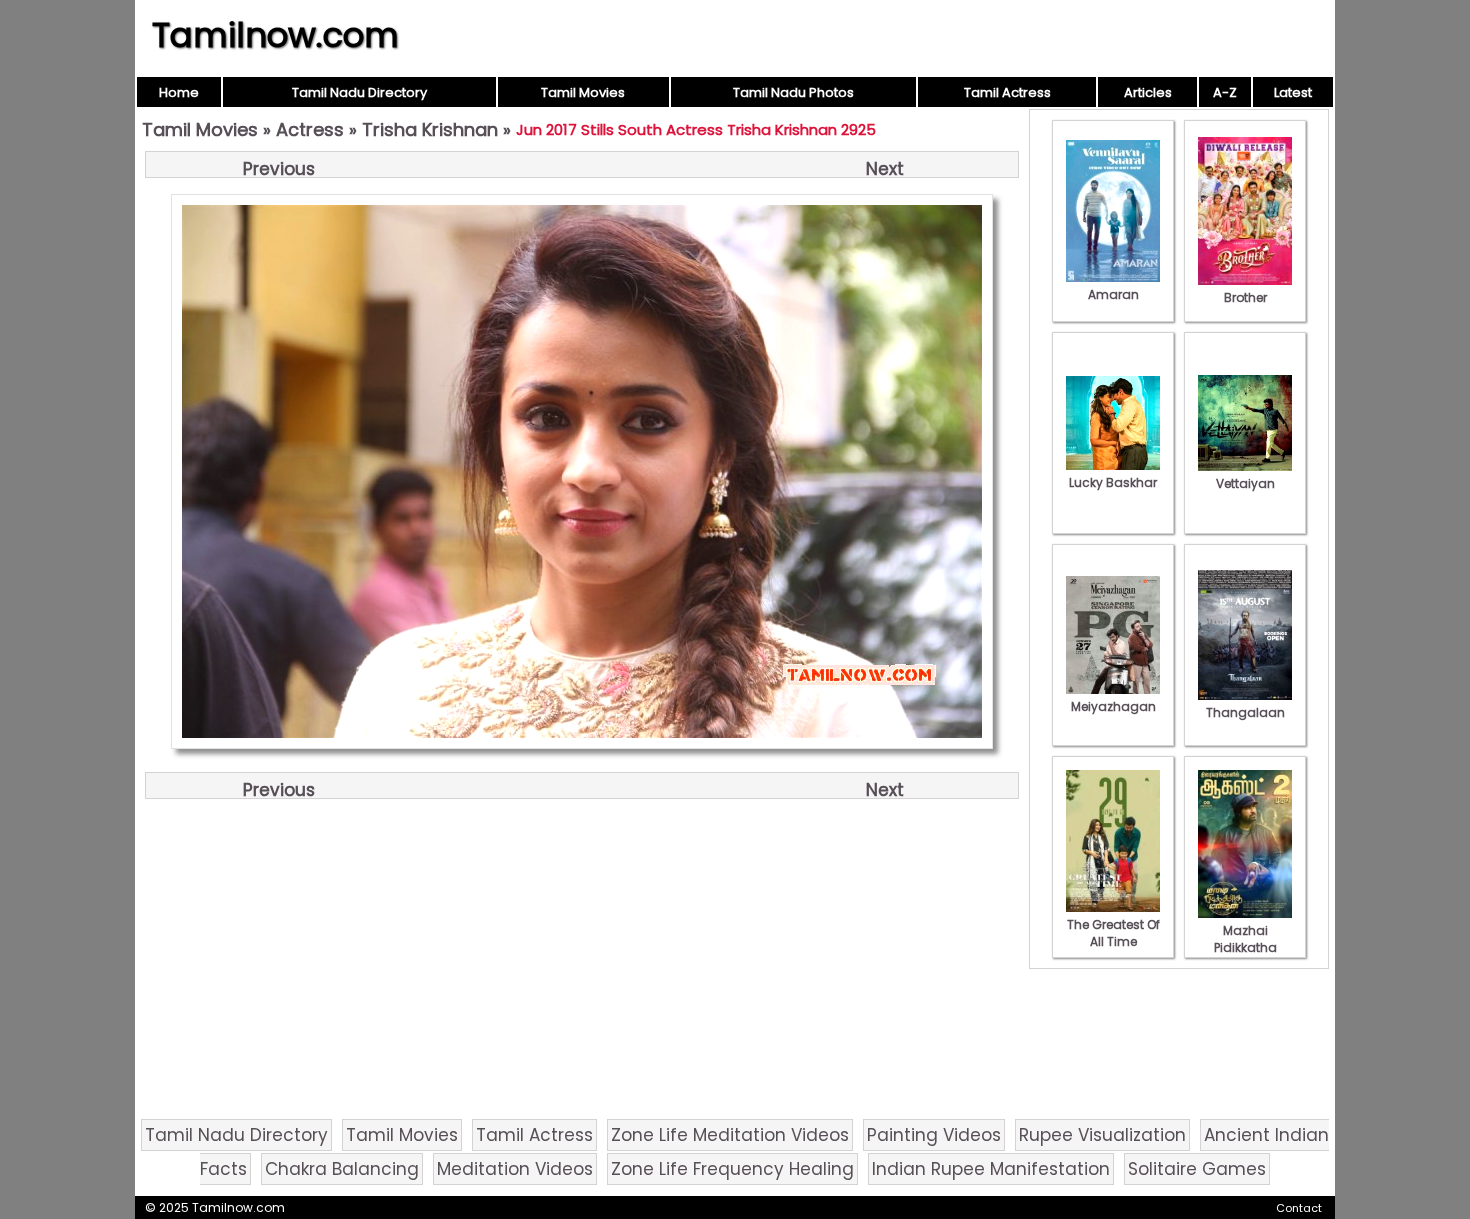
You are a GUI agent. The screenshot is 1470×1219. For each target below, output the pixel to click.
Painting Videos (934, 1135)
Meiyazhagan (1113, 706)
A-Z (1225, 92)
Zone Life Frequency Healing (732, 1169)
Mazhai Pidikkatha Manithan (1245, 947)
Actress (310, 129)
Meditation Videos (515, 1169)
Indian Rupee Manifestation (991, 1169)
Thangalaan (1245, 712)
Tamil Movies (583, 92)
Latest (1293, 92)
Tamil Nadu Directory (359, 92)
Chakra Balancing (342, 1169)
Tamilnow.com (275, 35)
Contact (1299, 1208)
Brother (1245, 297)
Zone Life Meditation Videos (730, 1135)
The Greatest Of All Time (1113, 933)
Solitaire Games (1197, 1169)
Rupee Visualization (1102, 1135)
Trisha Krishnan (430, 129)
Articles (1148, 92)
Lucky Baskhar (1113, 482)
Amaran (1113, 294)
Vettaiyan (1245, 483)
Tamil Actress (1007, 92)
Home (179, 92)
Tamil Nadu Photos (793, 92)
